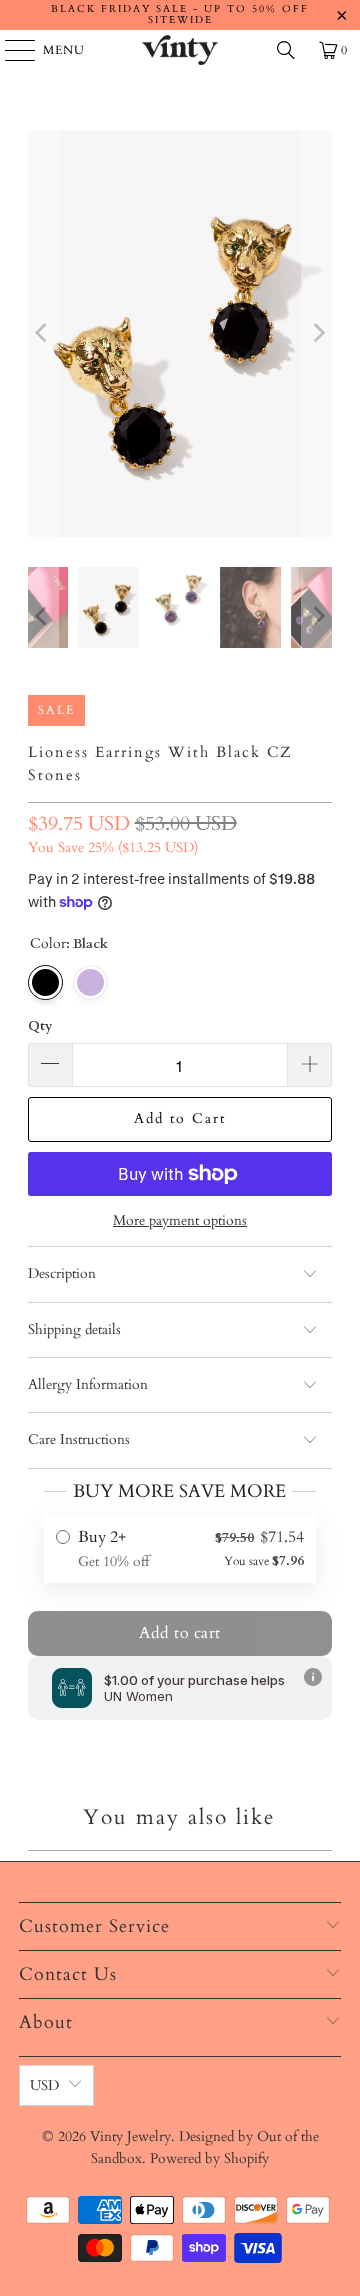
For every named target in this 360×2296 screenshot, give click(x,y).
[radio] (180, 1548)
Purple (90, 982)
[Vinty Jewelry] (180, 50)
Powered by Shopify (209, 2158)
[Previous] (43, 333)
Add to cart (180, 1633)
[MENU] (10, 50)
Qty (40, 1026)
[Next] (317, 333)
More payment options (180, 1220)
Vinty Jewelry (130, 2136)
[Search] (286, 50)
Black (45, 982)
